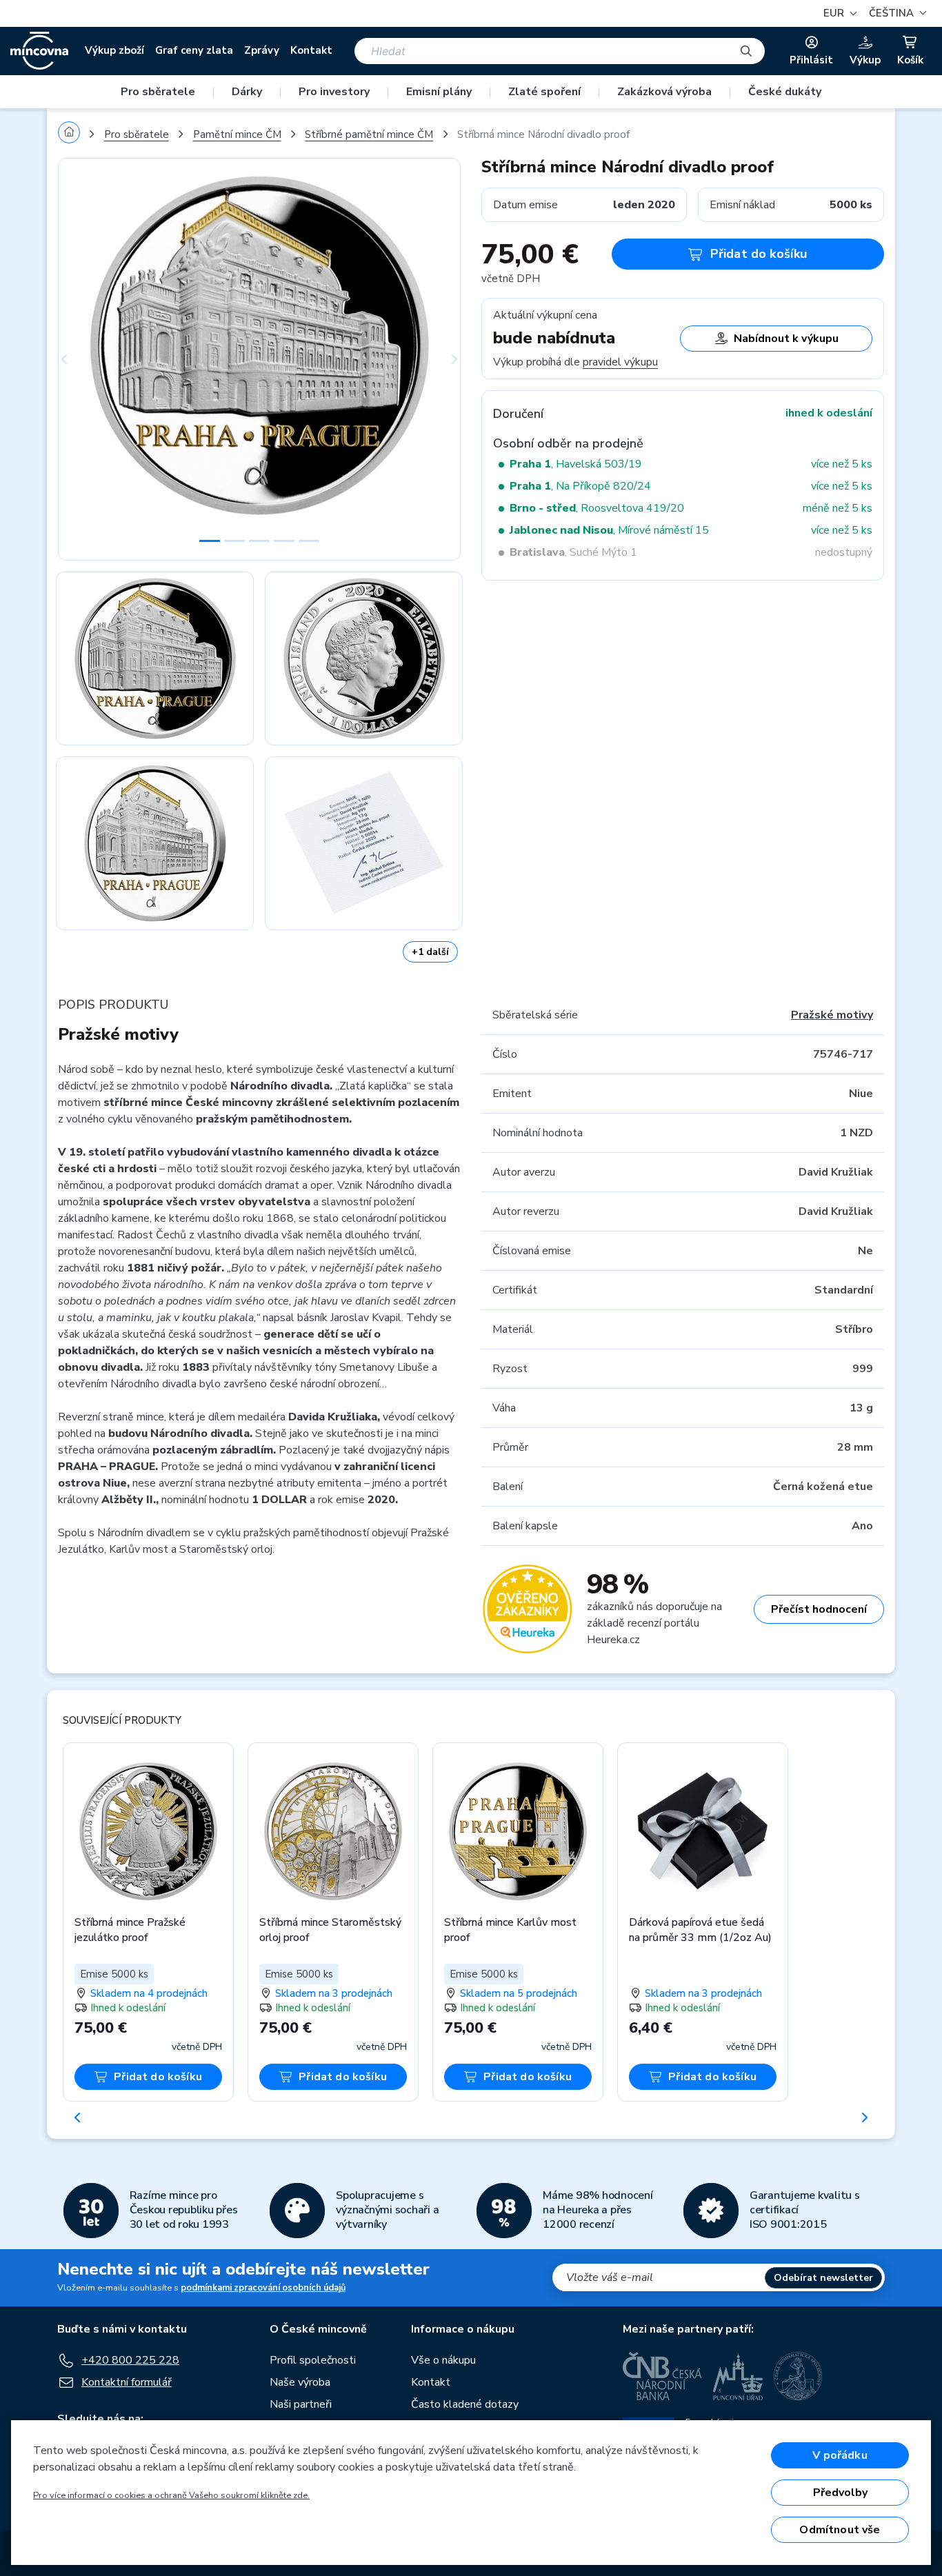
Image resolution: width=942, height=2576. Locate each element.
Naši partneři (301, 2404)
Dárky (247, 92)
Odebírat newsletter (823, 2278)
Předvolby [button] (840, 2493)
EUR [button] (835, 13)
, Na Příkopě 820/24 (580, 486)
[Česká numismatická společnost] (799, 2376)
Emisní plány (439, 92)
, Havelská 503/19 (576, 464)
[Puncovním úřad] (738, 2376)
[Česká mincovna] (39, 51)
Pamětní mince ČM (237, 134)
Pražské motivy (832, 1015)
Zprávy (262, 50)
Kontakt (311, 50)
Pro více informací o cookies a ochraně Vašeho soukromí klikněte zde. (171, 2495)
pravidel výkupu (620, 362)
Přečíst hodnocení (819, 1609)
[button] (896, 13)
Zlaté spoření (544, 92)
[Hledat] (746, 51)
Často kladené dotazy (465, 2404)
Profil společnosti (313, 2360)
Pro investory (334, 92)
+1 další (430, 952)
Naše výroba (300, 2382)
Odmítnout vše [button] (840, 2530)
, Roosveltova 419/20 (597, 508)
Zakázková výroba (664, 92)
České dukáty (785, 92)
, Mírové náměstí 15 (609, 530)
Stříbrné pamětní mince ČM (369, 134)
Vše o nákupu (443, 2360)
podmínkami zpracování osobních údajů (263, 2288)
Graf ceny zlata (194, 50)
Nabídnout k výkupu (786, 339)
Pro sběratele (158, 92)
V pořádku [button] (840, 2455)
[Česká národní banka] (662, 2376)
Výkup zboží (114, 50)
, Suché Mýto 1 (573, 552)
